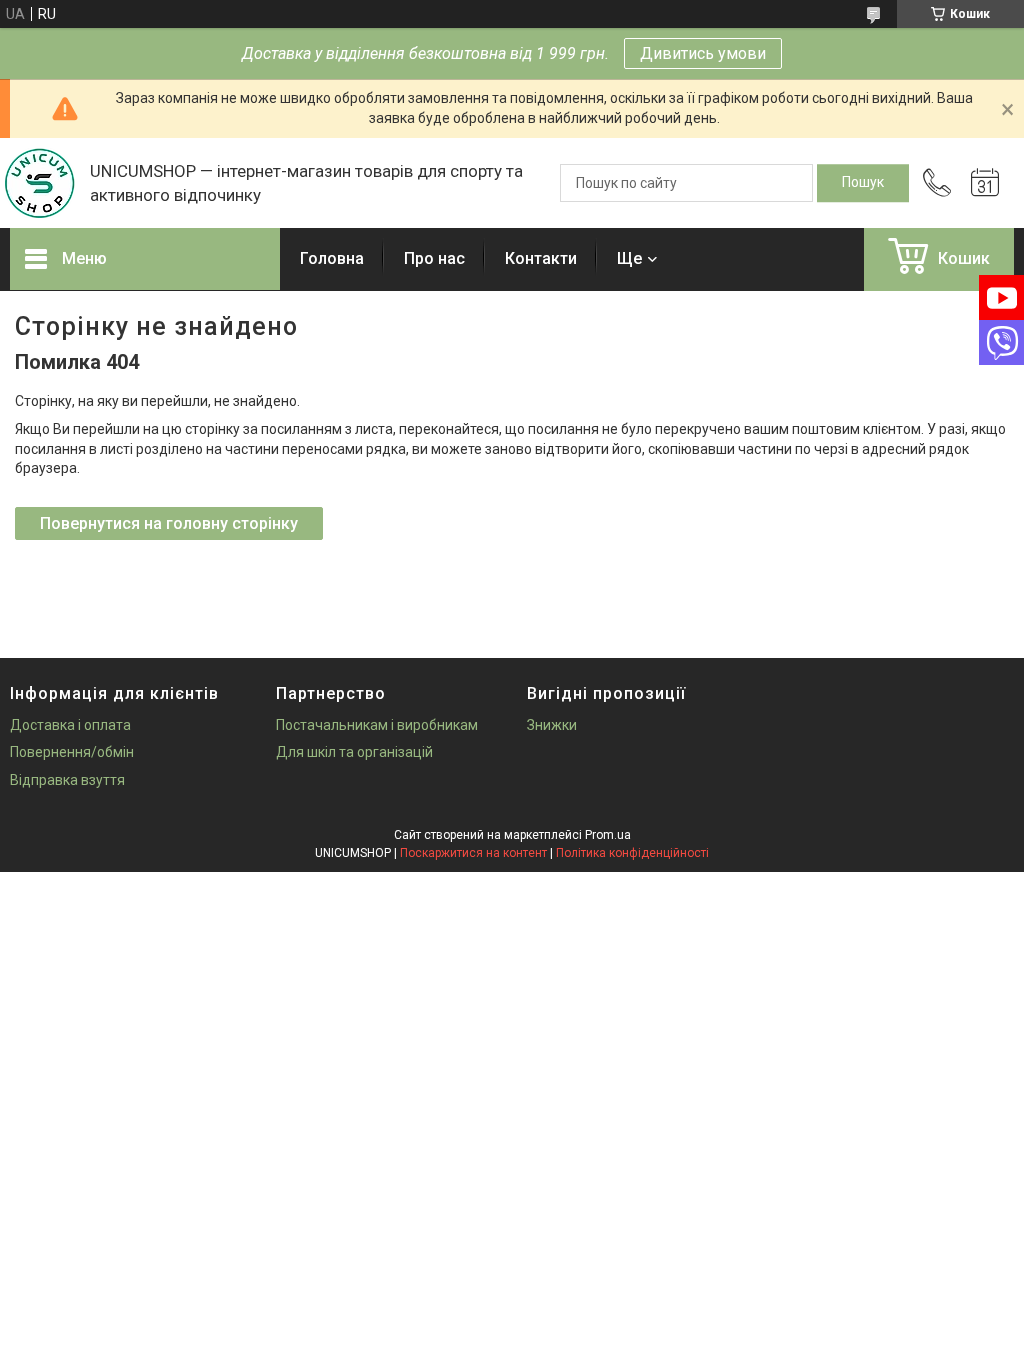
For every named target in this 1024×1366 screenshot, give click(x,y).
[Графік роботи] (985, 183)
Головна (332, 258)
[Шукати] (863, 183)
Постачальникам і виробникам (377, 725)
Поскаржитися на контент (473, 853)
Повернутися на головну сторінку (169, 523)
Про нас (434, 258)
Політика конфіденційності (632, 853)
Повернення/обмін (72, 752)
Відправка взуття (67, 780)
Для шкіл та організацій (354, 752)
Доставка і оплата (70, 725)
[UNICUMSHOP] (40, 183)
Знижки (552, 725)
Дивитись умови (703, 53)
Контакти (541, 258)
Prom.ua (608, 835)
